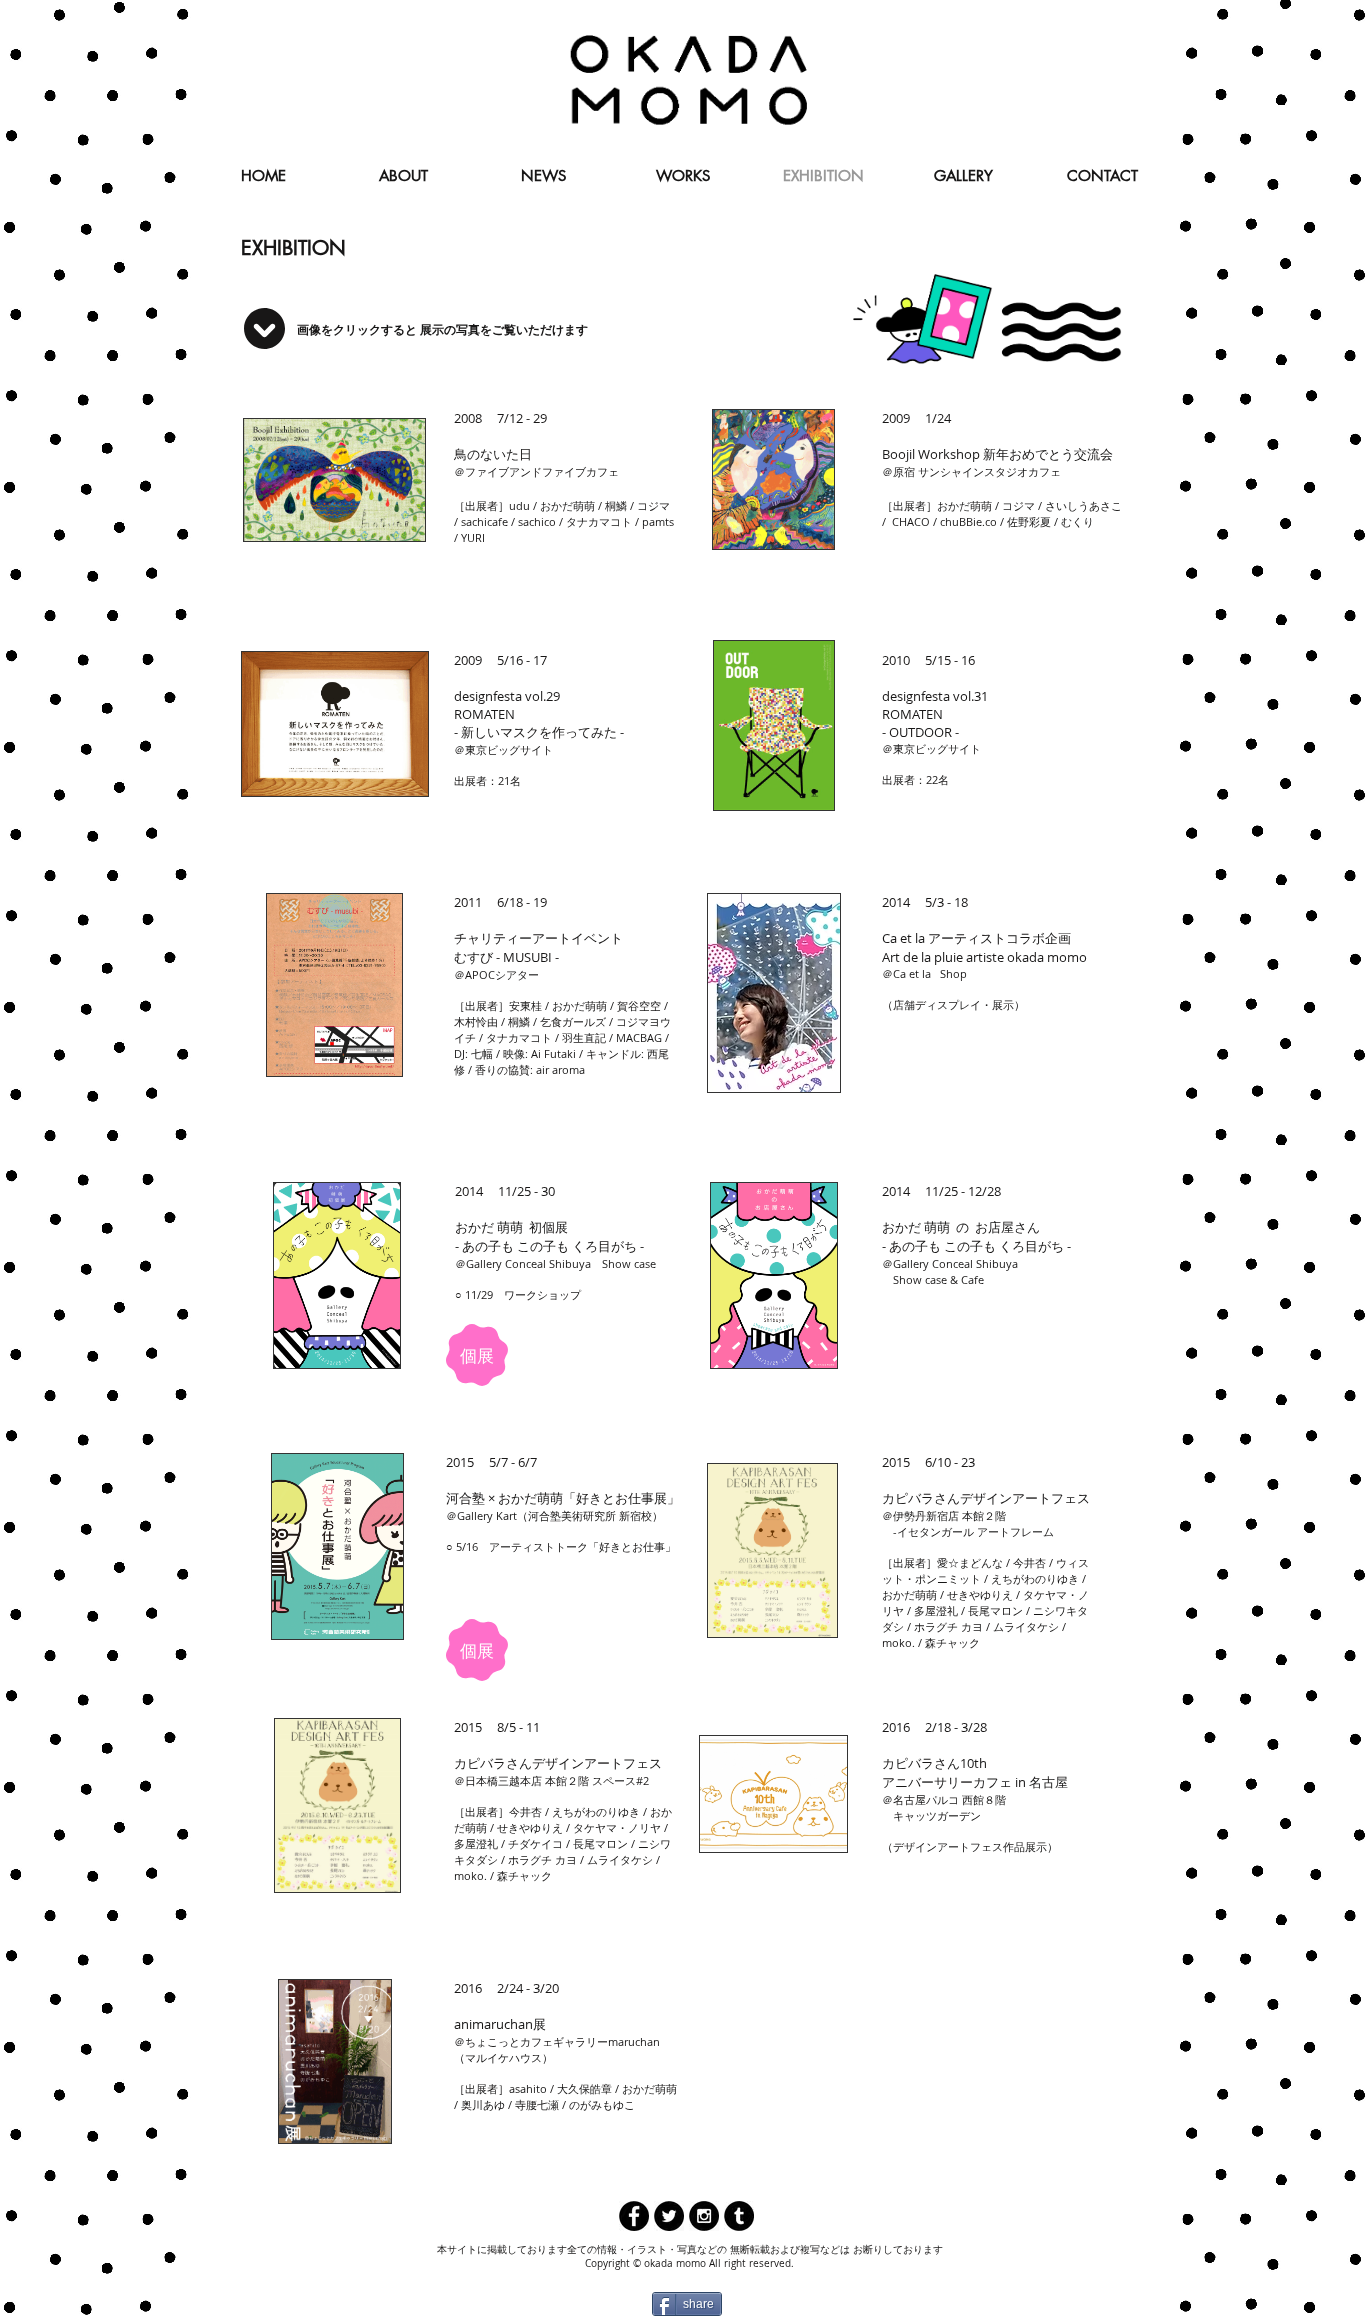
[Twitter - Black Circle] (669, 2216)
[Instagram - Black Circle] (704, 2216)
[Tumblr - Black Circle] (739, 2216)
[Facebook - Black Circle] (634, 2216)
